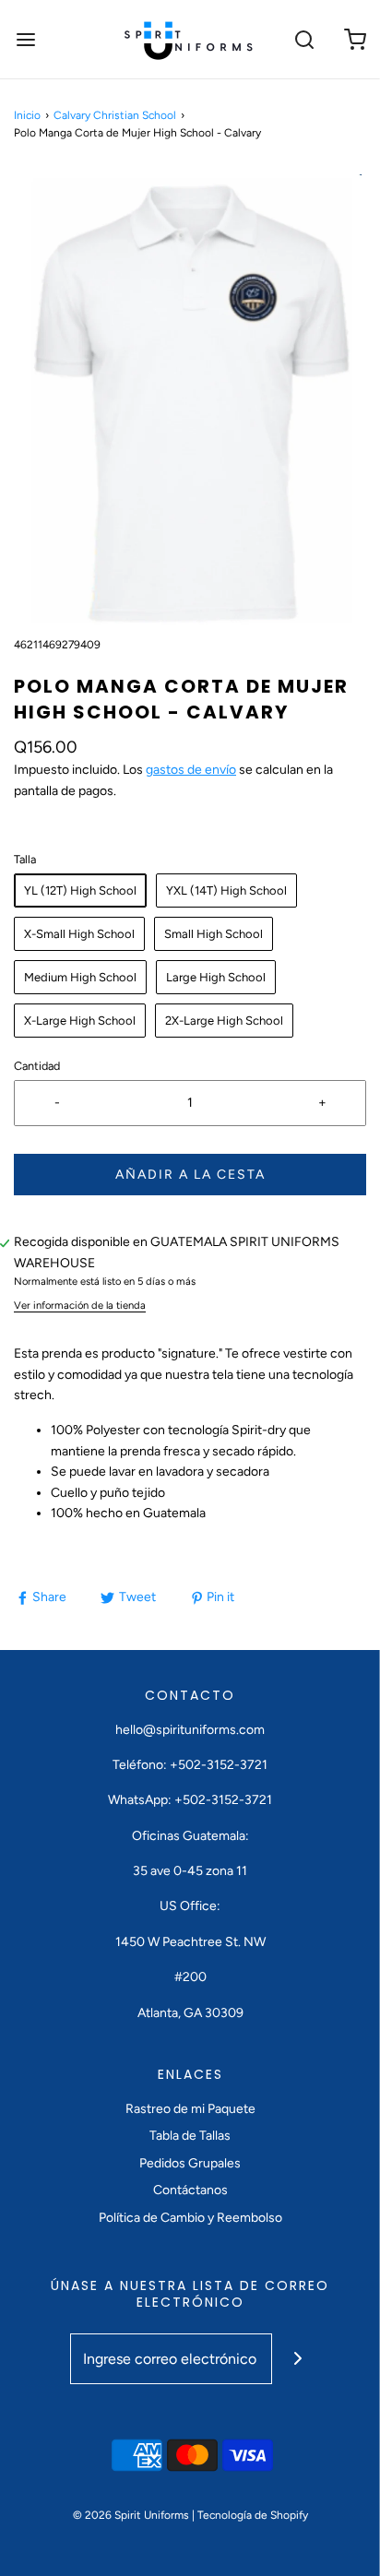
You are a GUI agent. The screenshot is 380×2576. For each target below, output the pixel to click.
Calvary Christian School (115, 115)
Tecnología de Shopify (253, 2515)
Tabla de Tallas (190, 2136)
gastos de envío (191, 770)
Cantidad (37, 1066)
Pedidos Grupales (190, 2163)
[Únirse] (297, 2359)
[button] (190, 403)
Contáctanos (190, 2190)
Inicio (27, 115)
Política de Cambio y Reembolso (190, 2218)
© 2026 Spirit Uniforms (131, 2515)
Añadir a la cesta (190, 1175)
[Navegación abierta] (25, 39)
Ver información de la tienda (80, 1305)
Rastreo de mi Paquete (190, 2109)
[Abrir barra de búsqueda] (304, 39)
